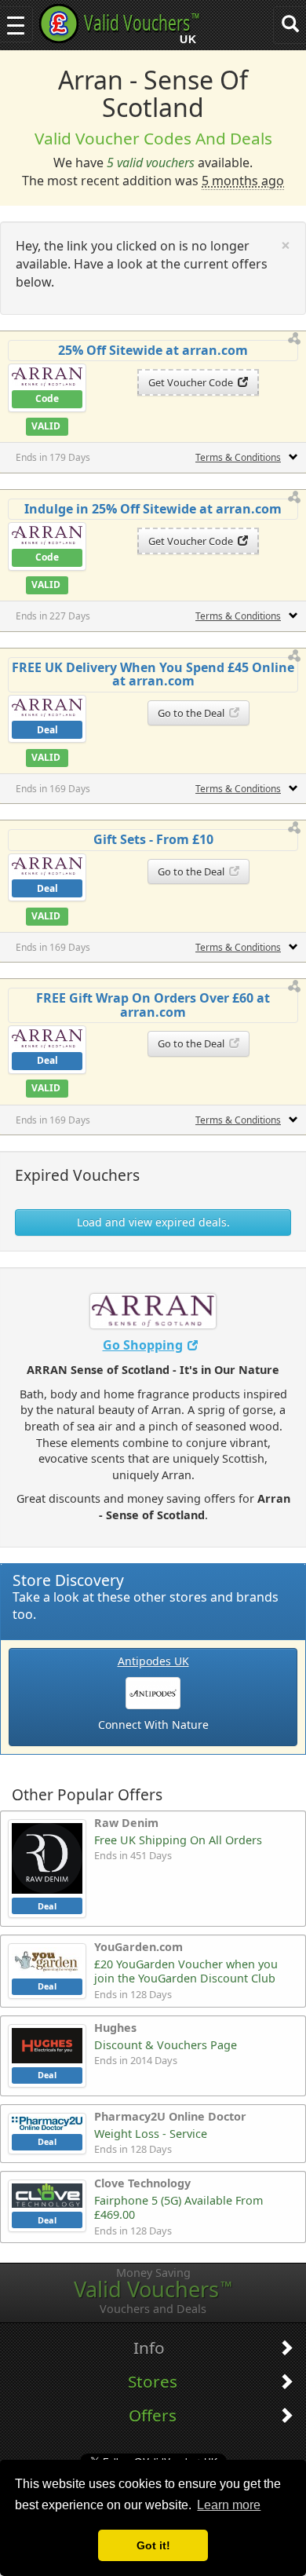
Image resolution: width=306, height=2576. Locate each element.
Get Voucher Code (193, 382)
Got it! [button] (153, 2545)
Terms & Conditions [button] (238, 457)
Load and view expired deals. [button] (153, 1222)
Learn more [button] (229, 2505)
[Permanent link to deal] (295, 339)
